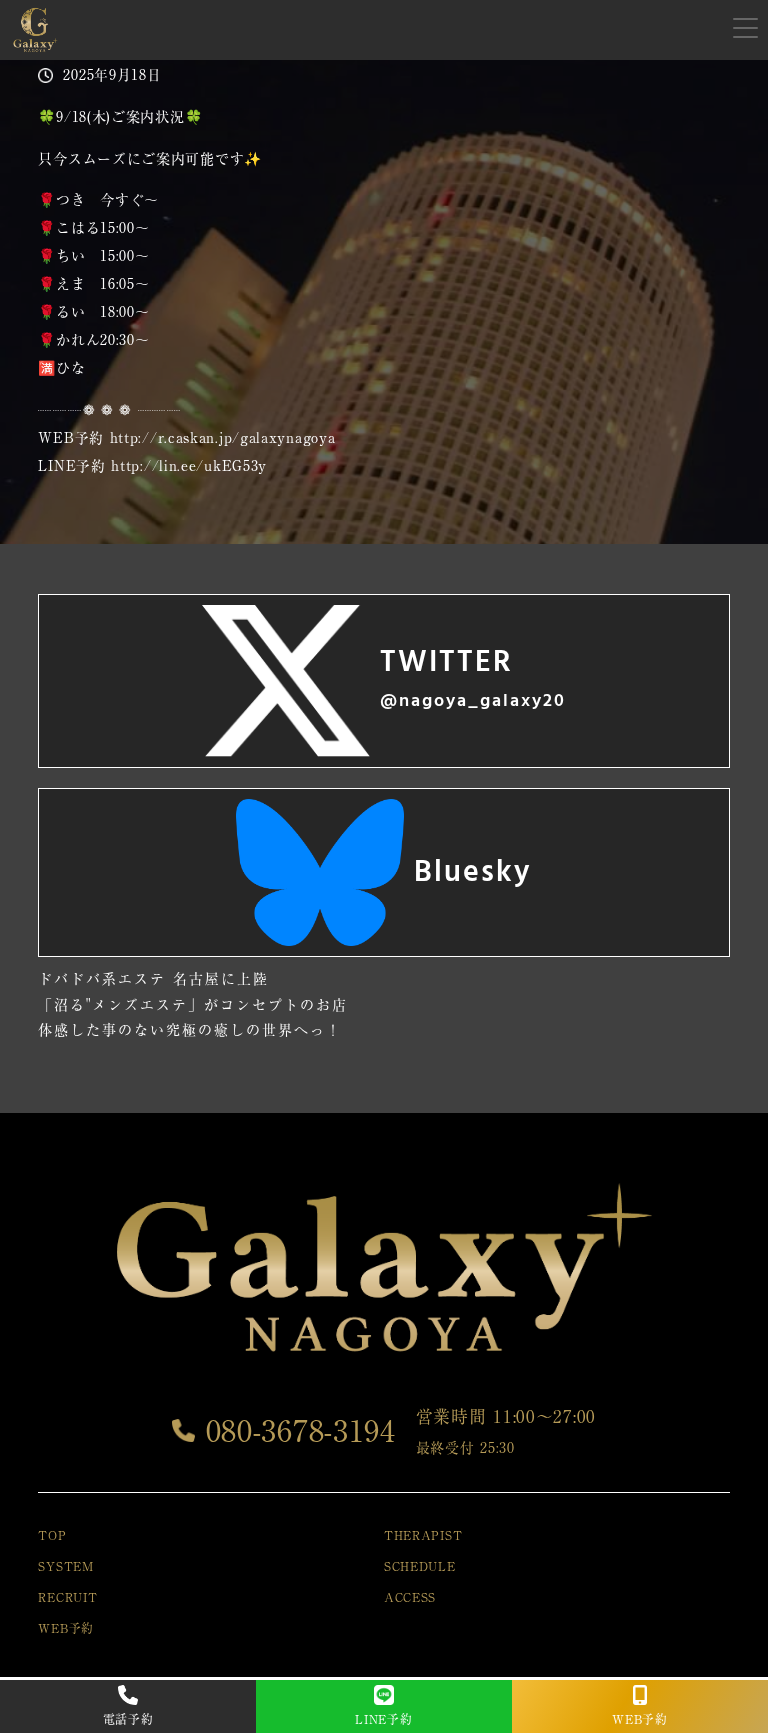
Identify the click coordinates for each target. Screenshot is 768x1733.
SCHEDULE (420, 1566)
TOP (52, 1535)
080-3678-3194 (295, 1431)
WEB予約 (66, 1628)
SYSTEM (65, 1566)
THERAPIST (423, 1535)
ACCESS (410, 1597)
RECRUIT (67, 1597)
